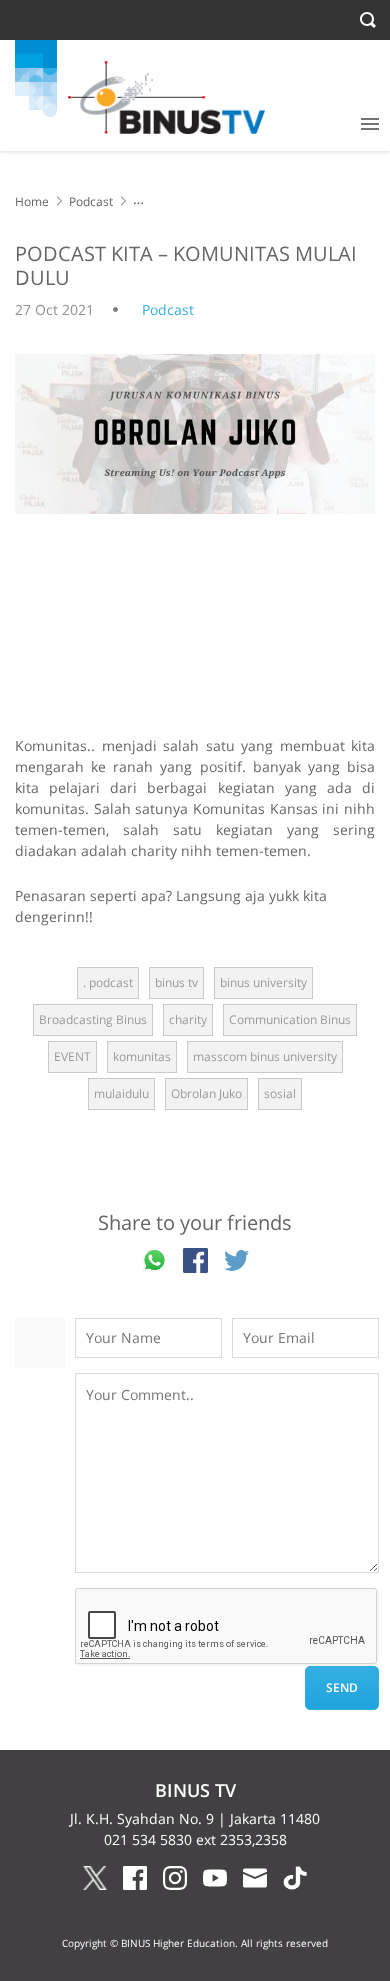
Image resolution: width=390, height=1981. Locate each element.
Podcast (91, 201)
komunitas (142, 1056)
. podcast (108, 982)
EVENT (72, 1056)
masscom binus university (265, 1056)
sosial (280, 1093)
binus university (263, 982)
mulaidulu (121, 1093)
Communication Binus (290, 1019)
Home (32, 201)
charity (188, 1019)
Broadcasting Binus (93, 1019)
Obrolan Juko (206, 1093)
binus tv (176, 982)
